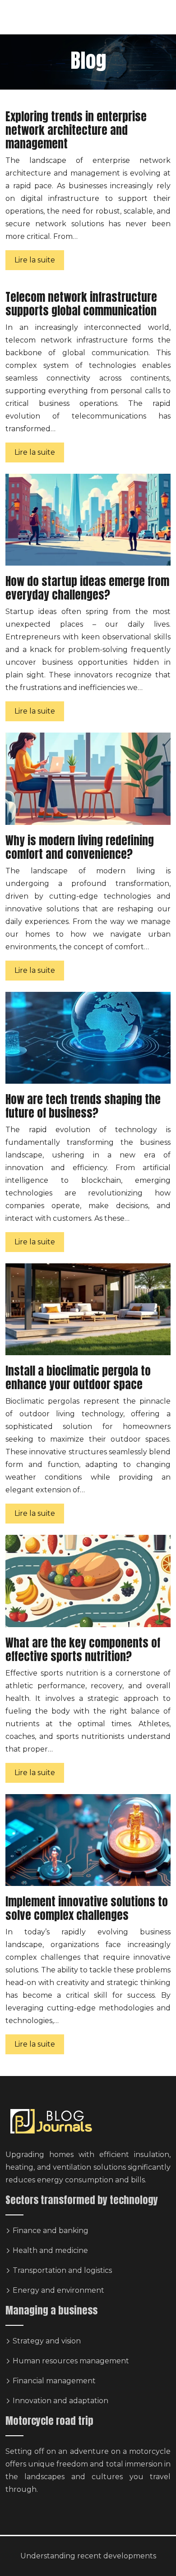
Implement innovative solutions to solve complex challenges (87, 1908)
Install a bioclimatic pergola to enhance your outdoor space (78, 1378)
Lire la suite (35, 260)
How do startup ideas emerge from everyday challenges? (87, 588)
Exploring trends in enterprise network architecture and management (76, 130)
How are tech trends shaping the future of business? (83, 1106)
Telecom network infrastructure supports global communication (81, 304)
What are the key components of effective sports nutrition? (83, 1650)
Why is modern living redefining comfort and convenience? (80, 847)
